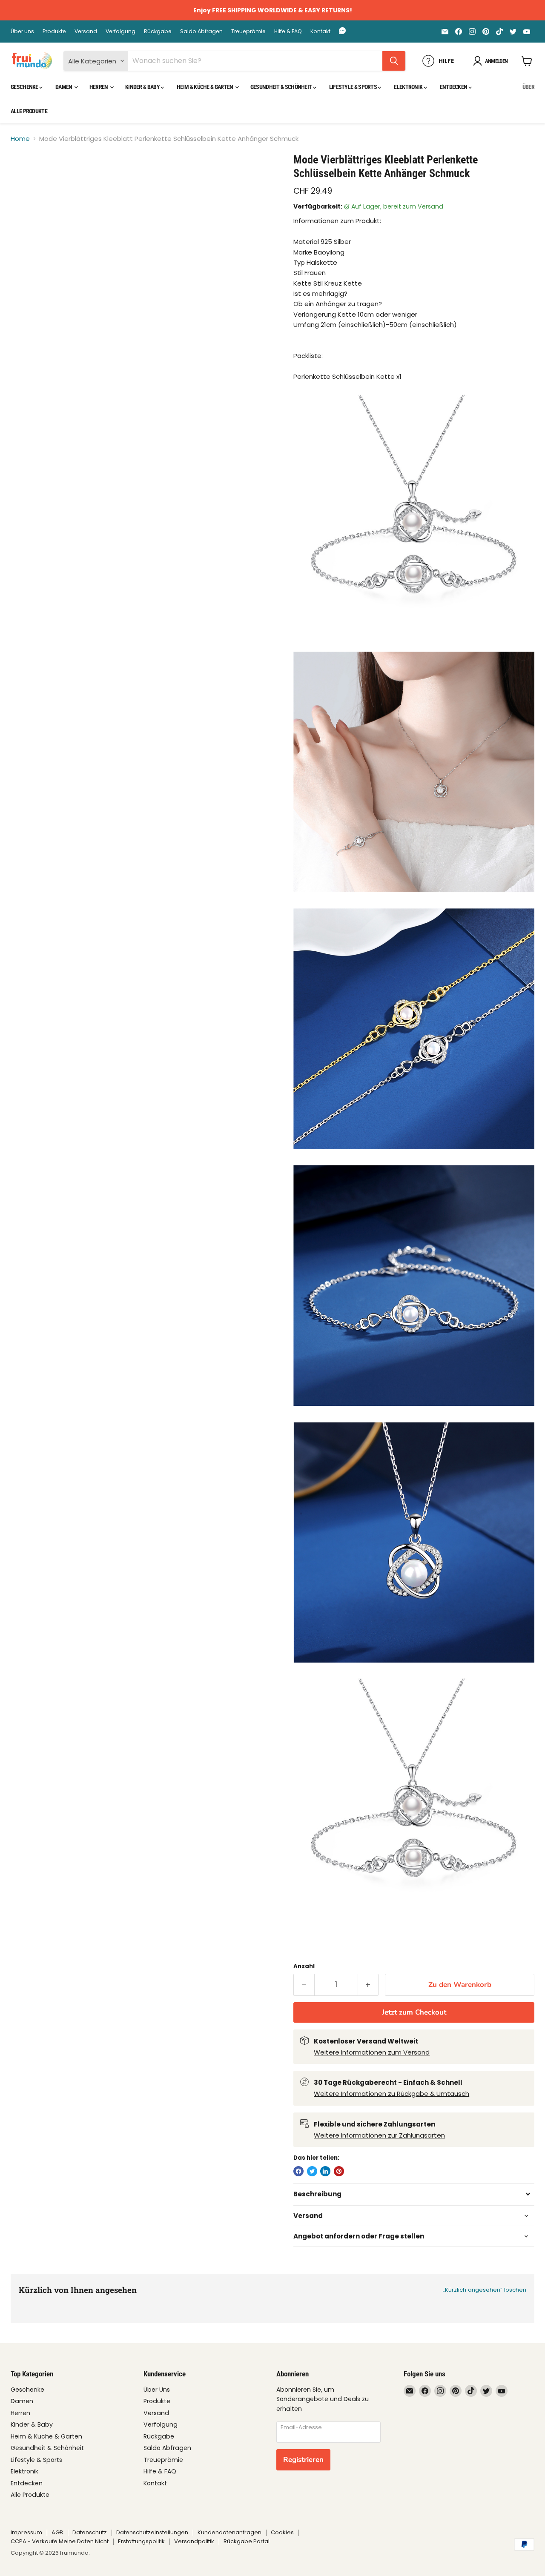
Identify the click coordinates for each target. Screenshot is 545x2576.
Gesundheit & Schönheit (282, 87)
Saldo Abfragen (201, 31)
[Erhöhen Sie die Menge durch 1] (369, 1985)
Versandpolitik (194, 2541)
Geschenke (25, 87)
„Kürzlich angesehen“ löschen (485, 2290)
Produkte (54, 31)
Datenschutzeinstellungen (152, 2532)
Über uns (22, 31)
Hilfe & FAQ (288, 31)
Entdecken (454, 87)
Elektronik (409, 87)
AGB (57, 2532)
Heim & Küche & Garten (205, 87)
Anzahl (304, 1966)
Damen (64, 87)
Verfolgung (120, 31)
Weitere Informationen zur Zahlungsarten (379, 2135)
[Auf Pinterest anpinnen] (339, 2171)
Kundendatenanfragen (229, 2532)
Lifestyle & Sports (354, 87)
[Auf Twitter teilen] (312, 2171)
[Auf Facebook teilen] (298, 2171)
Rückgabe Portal (247, 2541)
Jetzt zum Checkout (414, 2012)
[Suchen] (394, 61)
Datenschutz (90, 2532)
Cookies (282, 2532)
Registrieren (303, 2460)
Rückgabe (158, 31)
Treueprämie (248, 31)
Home (20, 139)
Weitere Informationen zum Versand (372, 2052)
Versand (86, 31)
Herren (99, 87)
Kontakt (320, 31)
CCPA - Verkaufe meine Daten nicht (60, 2541)
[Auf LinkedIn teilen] (325, 2171)
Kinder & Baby (143, 87)
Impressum (26, 2532)
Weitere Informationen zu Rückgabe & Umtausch (392, 2094)
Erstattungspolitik (141, 2541)
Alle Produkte (29, 111)
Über (528, 87)
